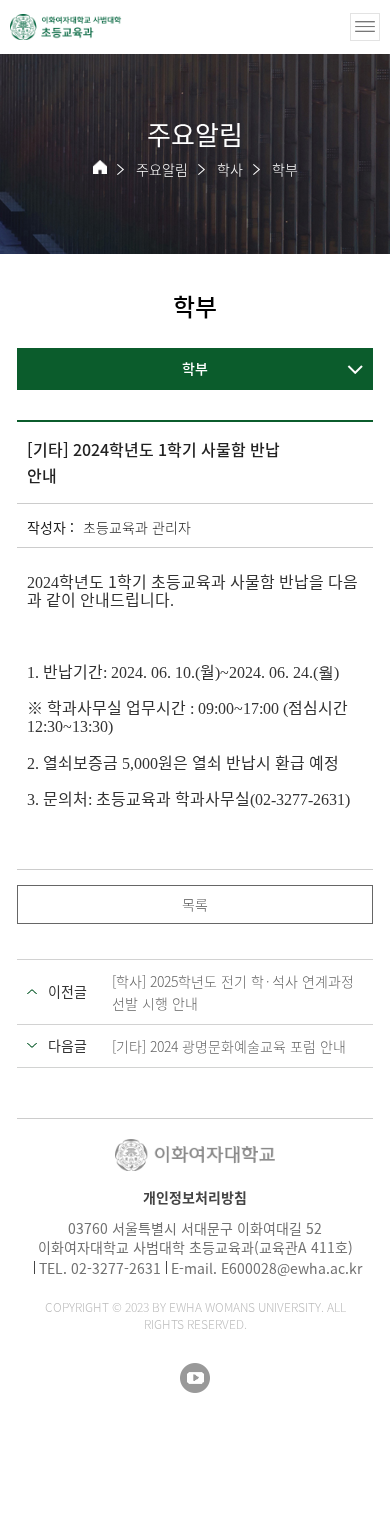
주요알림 (162, 169)
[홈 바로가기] (100, 167)
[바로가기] (66, 27)
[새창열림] (195, 1378)
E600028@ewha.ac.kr (291, 1268)
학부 (285, 169)
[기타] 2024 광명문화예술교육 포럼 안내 (229, 1046)
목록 (195, 904)
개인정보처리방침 (195, 1197)
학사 (230, 169)
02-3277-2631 (116, 1268)
